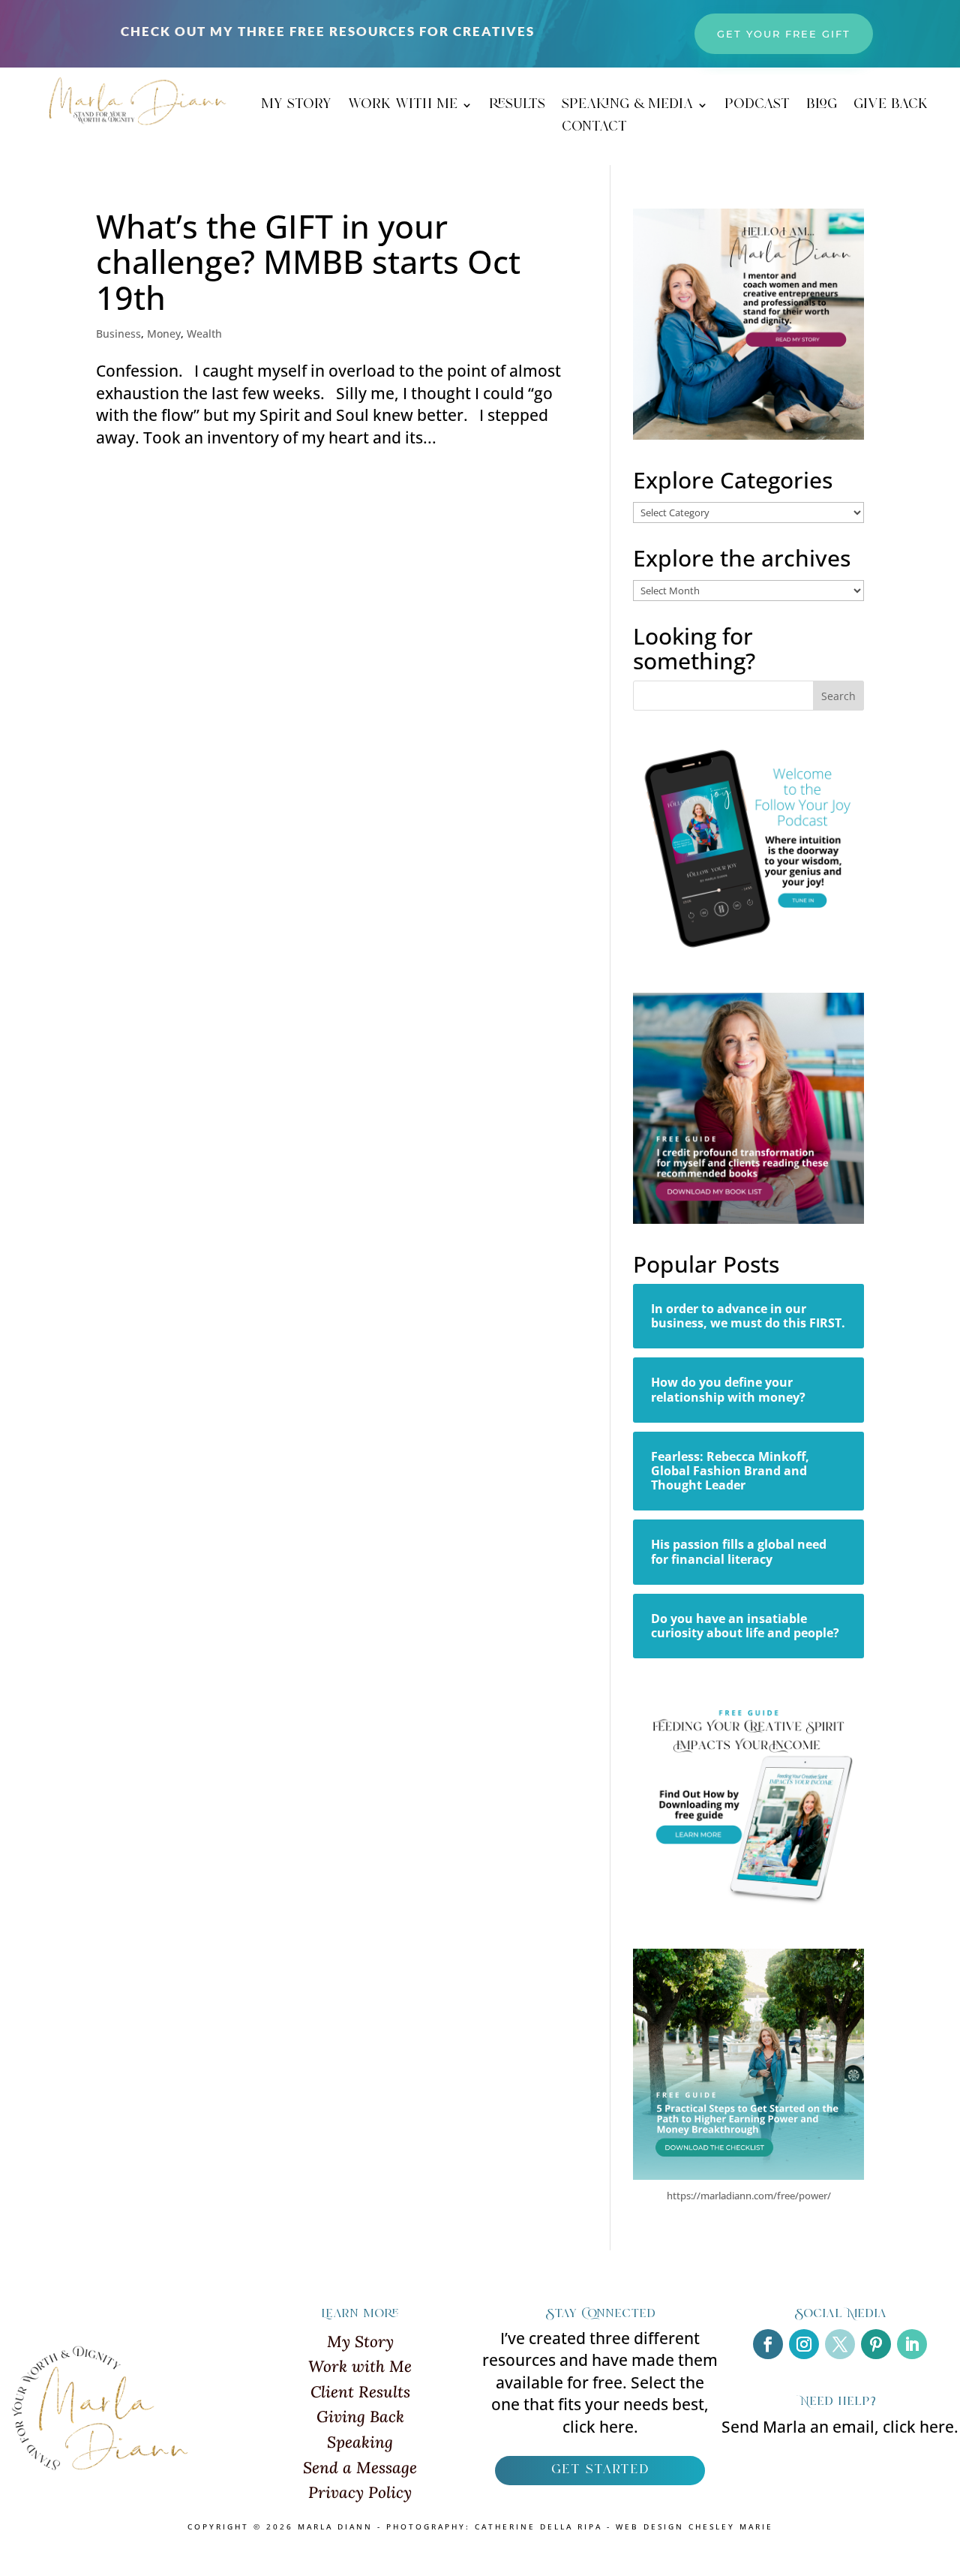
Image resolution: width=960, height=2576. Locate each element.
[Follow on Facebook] (768, 2344)
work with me (403, 107)
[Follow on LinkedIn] (912, 2344)
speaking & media (627, 107)
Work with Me (360, 2366)
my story (296, 107)
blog (822, 107)
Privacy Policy (360, 2492)
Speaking (360, 2442)
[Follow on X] (840, 2344)
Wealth (204, 334)
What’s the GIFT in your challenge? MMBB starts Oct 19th (308, 262)
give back (891, 107)
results (517, 107)
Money (164, 334)
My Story (360, 2342)
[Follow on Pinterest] (876, 2344)
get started (600, 2470)
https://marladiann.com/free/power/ (749, 2196)
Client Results (360, 2392)
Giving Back (360, 2417)
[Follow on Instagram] (804, 2344)
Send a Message (360, 2468)
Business (118, 334)
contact (594, 130)
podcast (757, 107)
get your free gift (784, 34)
